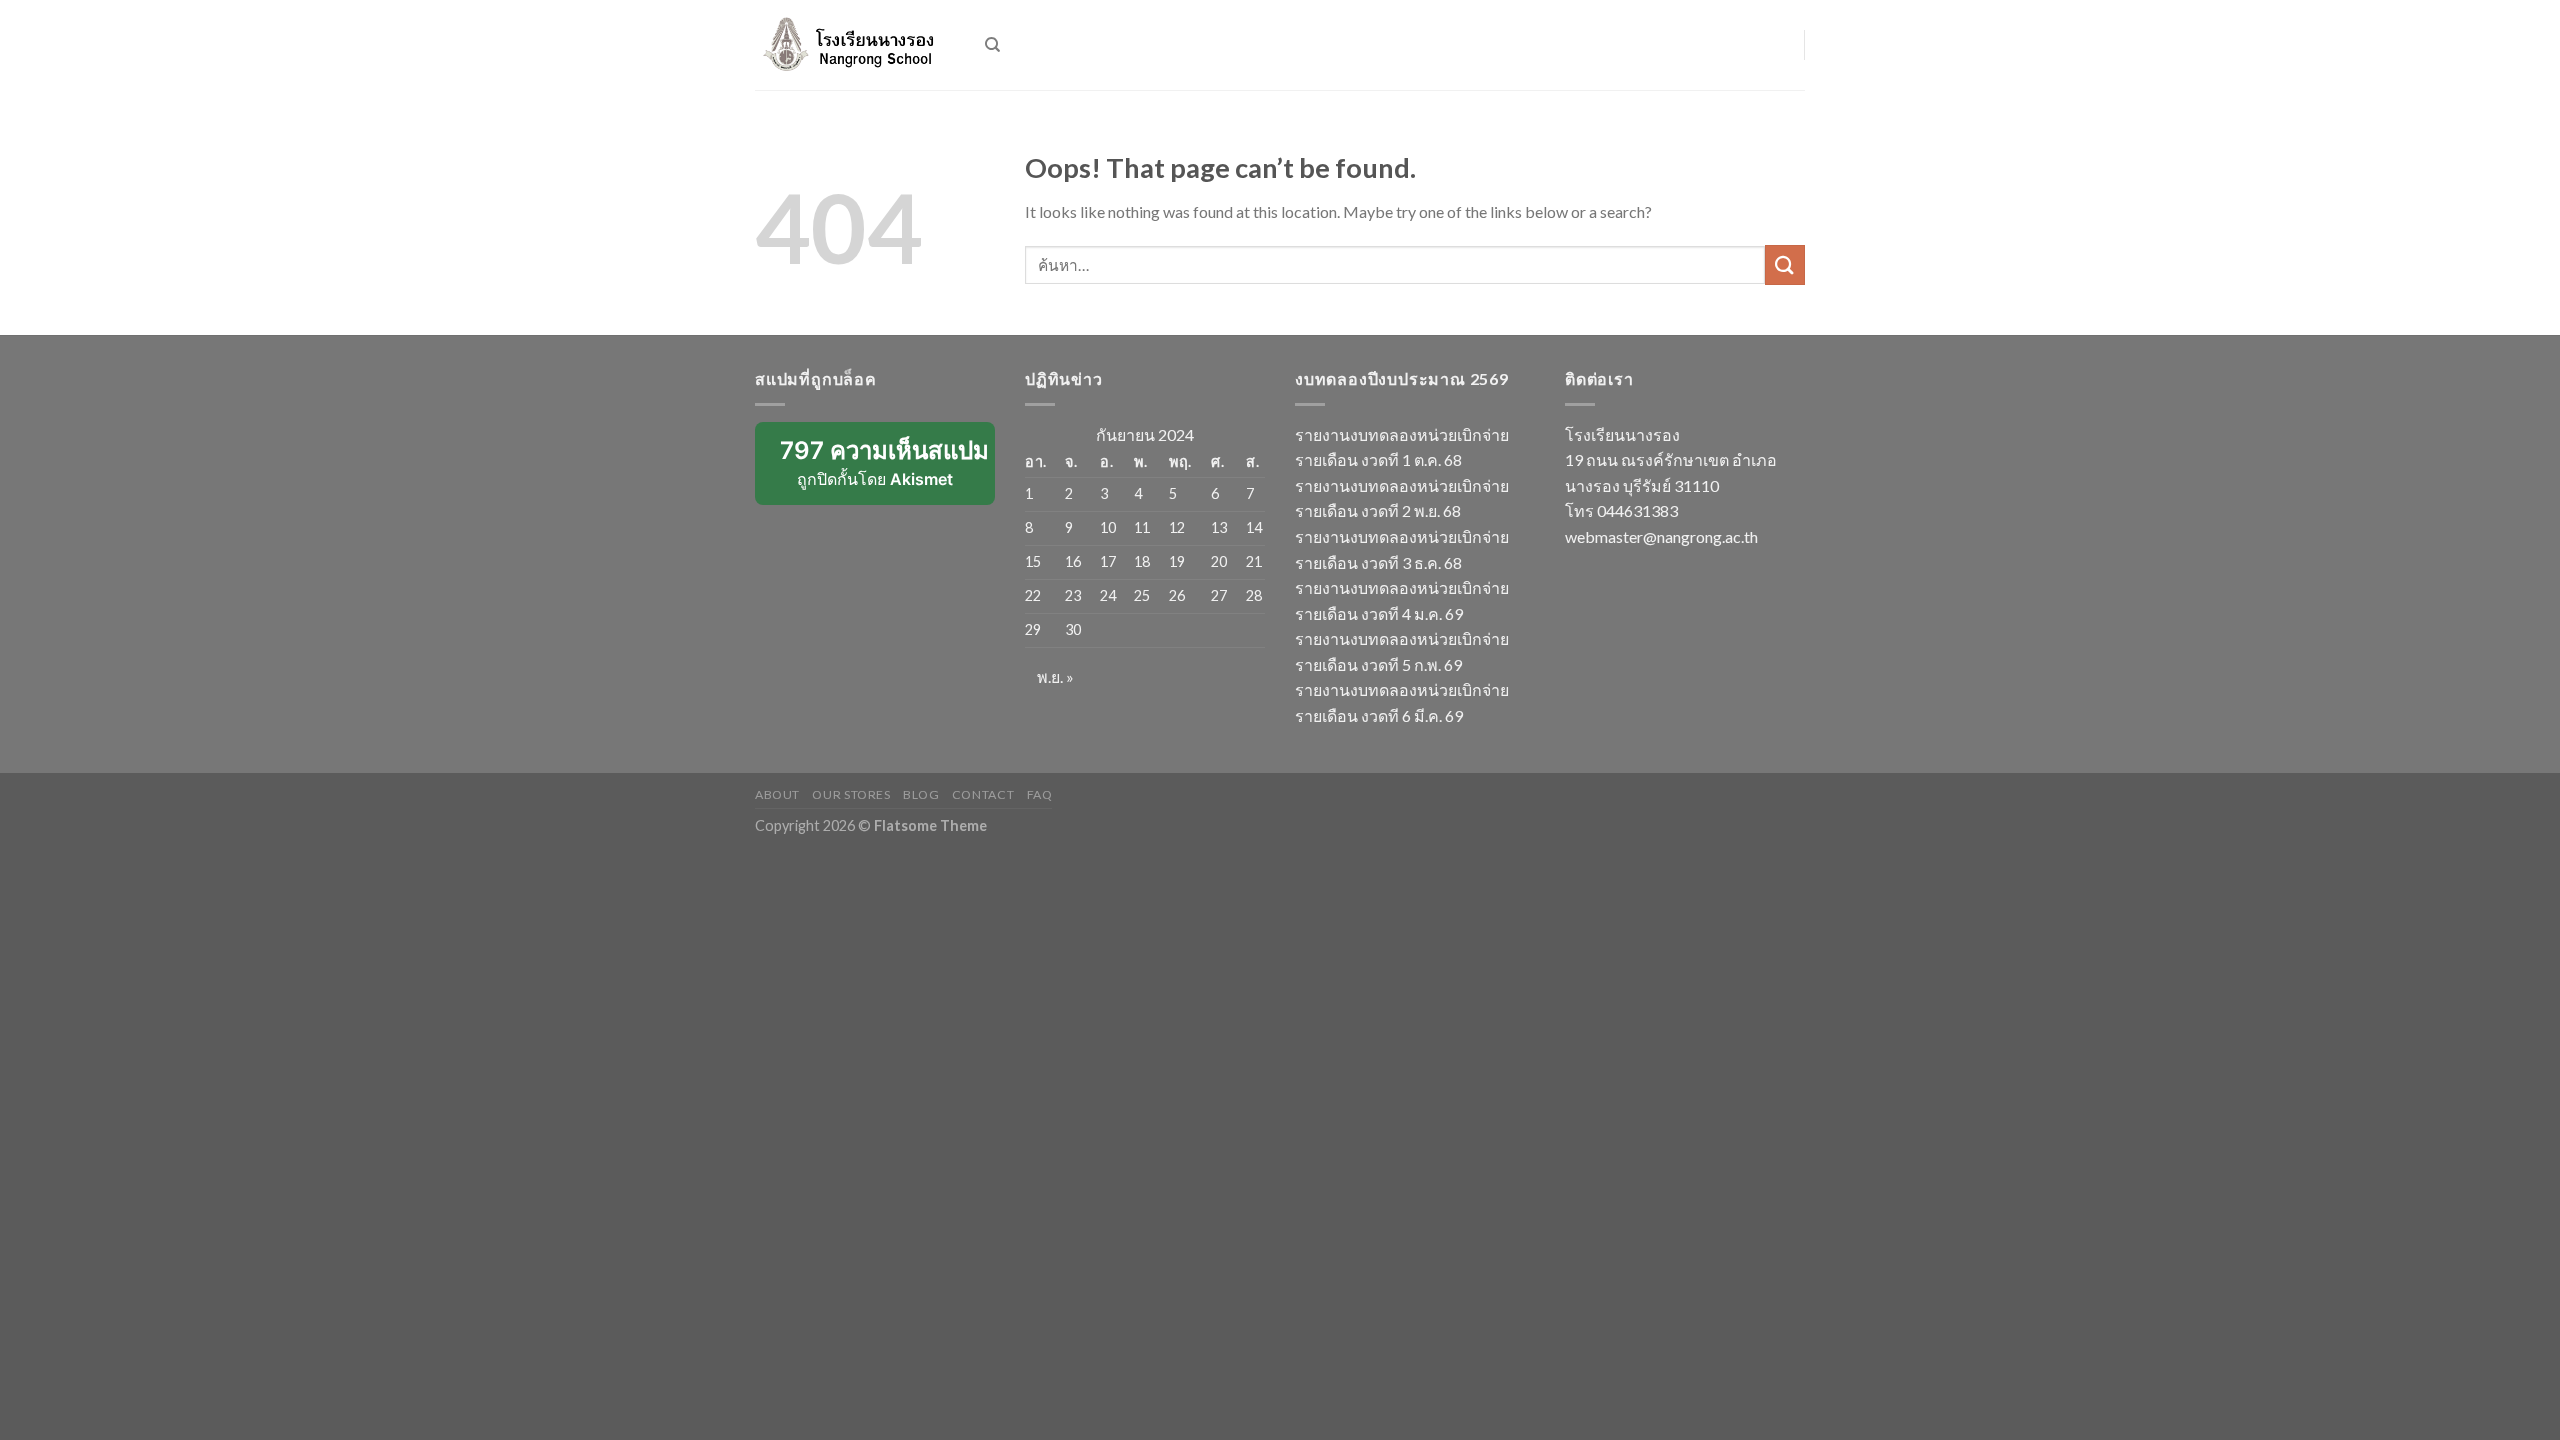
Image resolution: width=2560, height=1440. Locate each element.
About (777, 794)
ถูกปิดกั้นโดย (887, 470)
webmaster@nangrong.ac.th (1661, 536)
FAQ (1040, 794)
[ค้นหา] (992, 45)
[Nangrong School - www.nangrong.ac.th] (855, 44)
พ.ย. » (1055, 676)
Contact (983, 794)
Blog (921, 794)
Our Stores (851, 794)
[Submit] (1785, 264)
